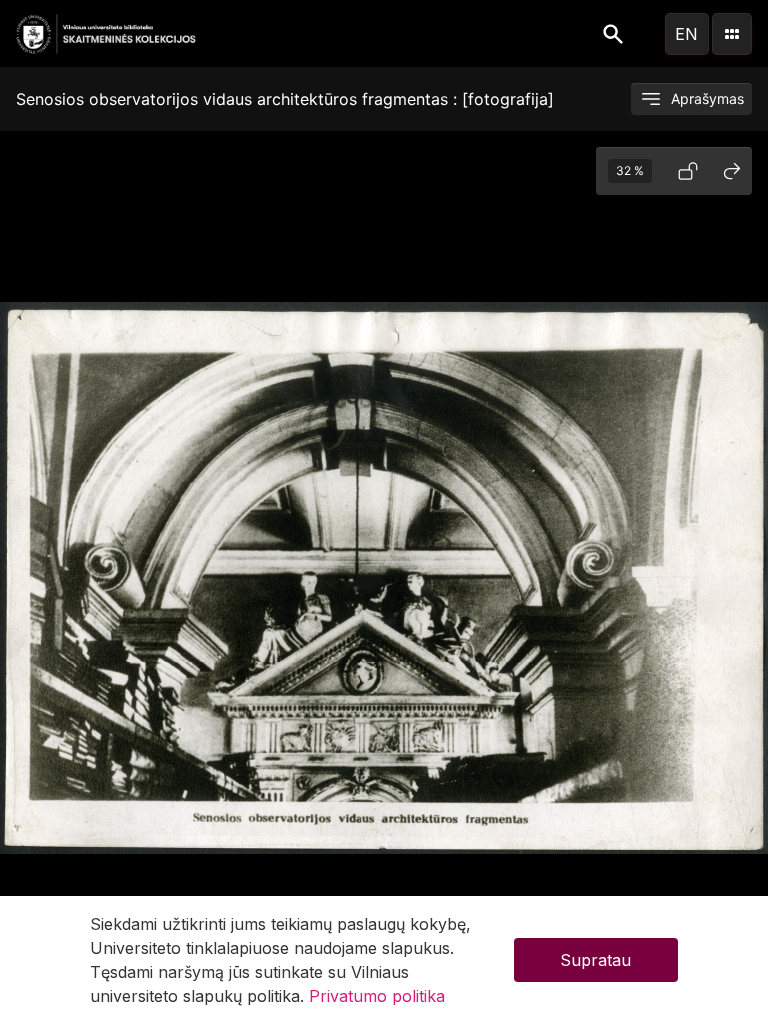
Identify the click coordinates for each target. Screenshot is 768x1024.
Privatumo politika (377, 996)
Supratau (595, 960)
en (686, 34)
